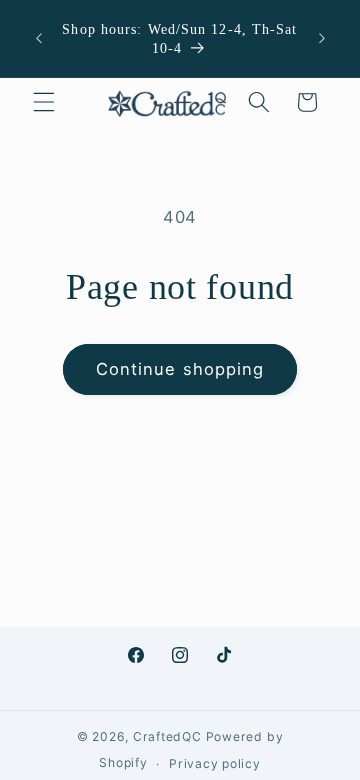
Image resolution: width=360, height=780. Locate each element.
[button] (44, 102)
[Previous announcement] (39, 39)
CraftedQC (167, 736)
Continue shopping (180, 369)
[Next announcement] (322, 39)
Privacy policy (215, 763)
